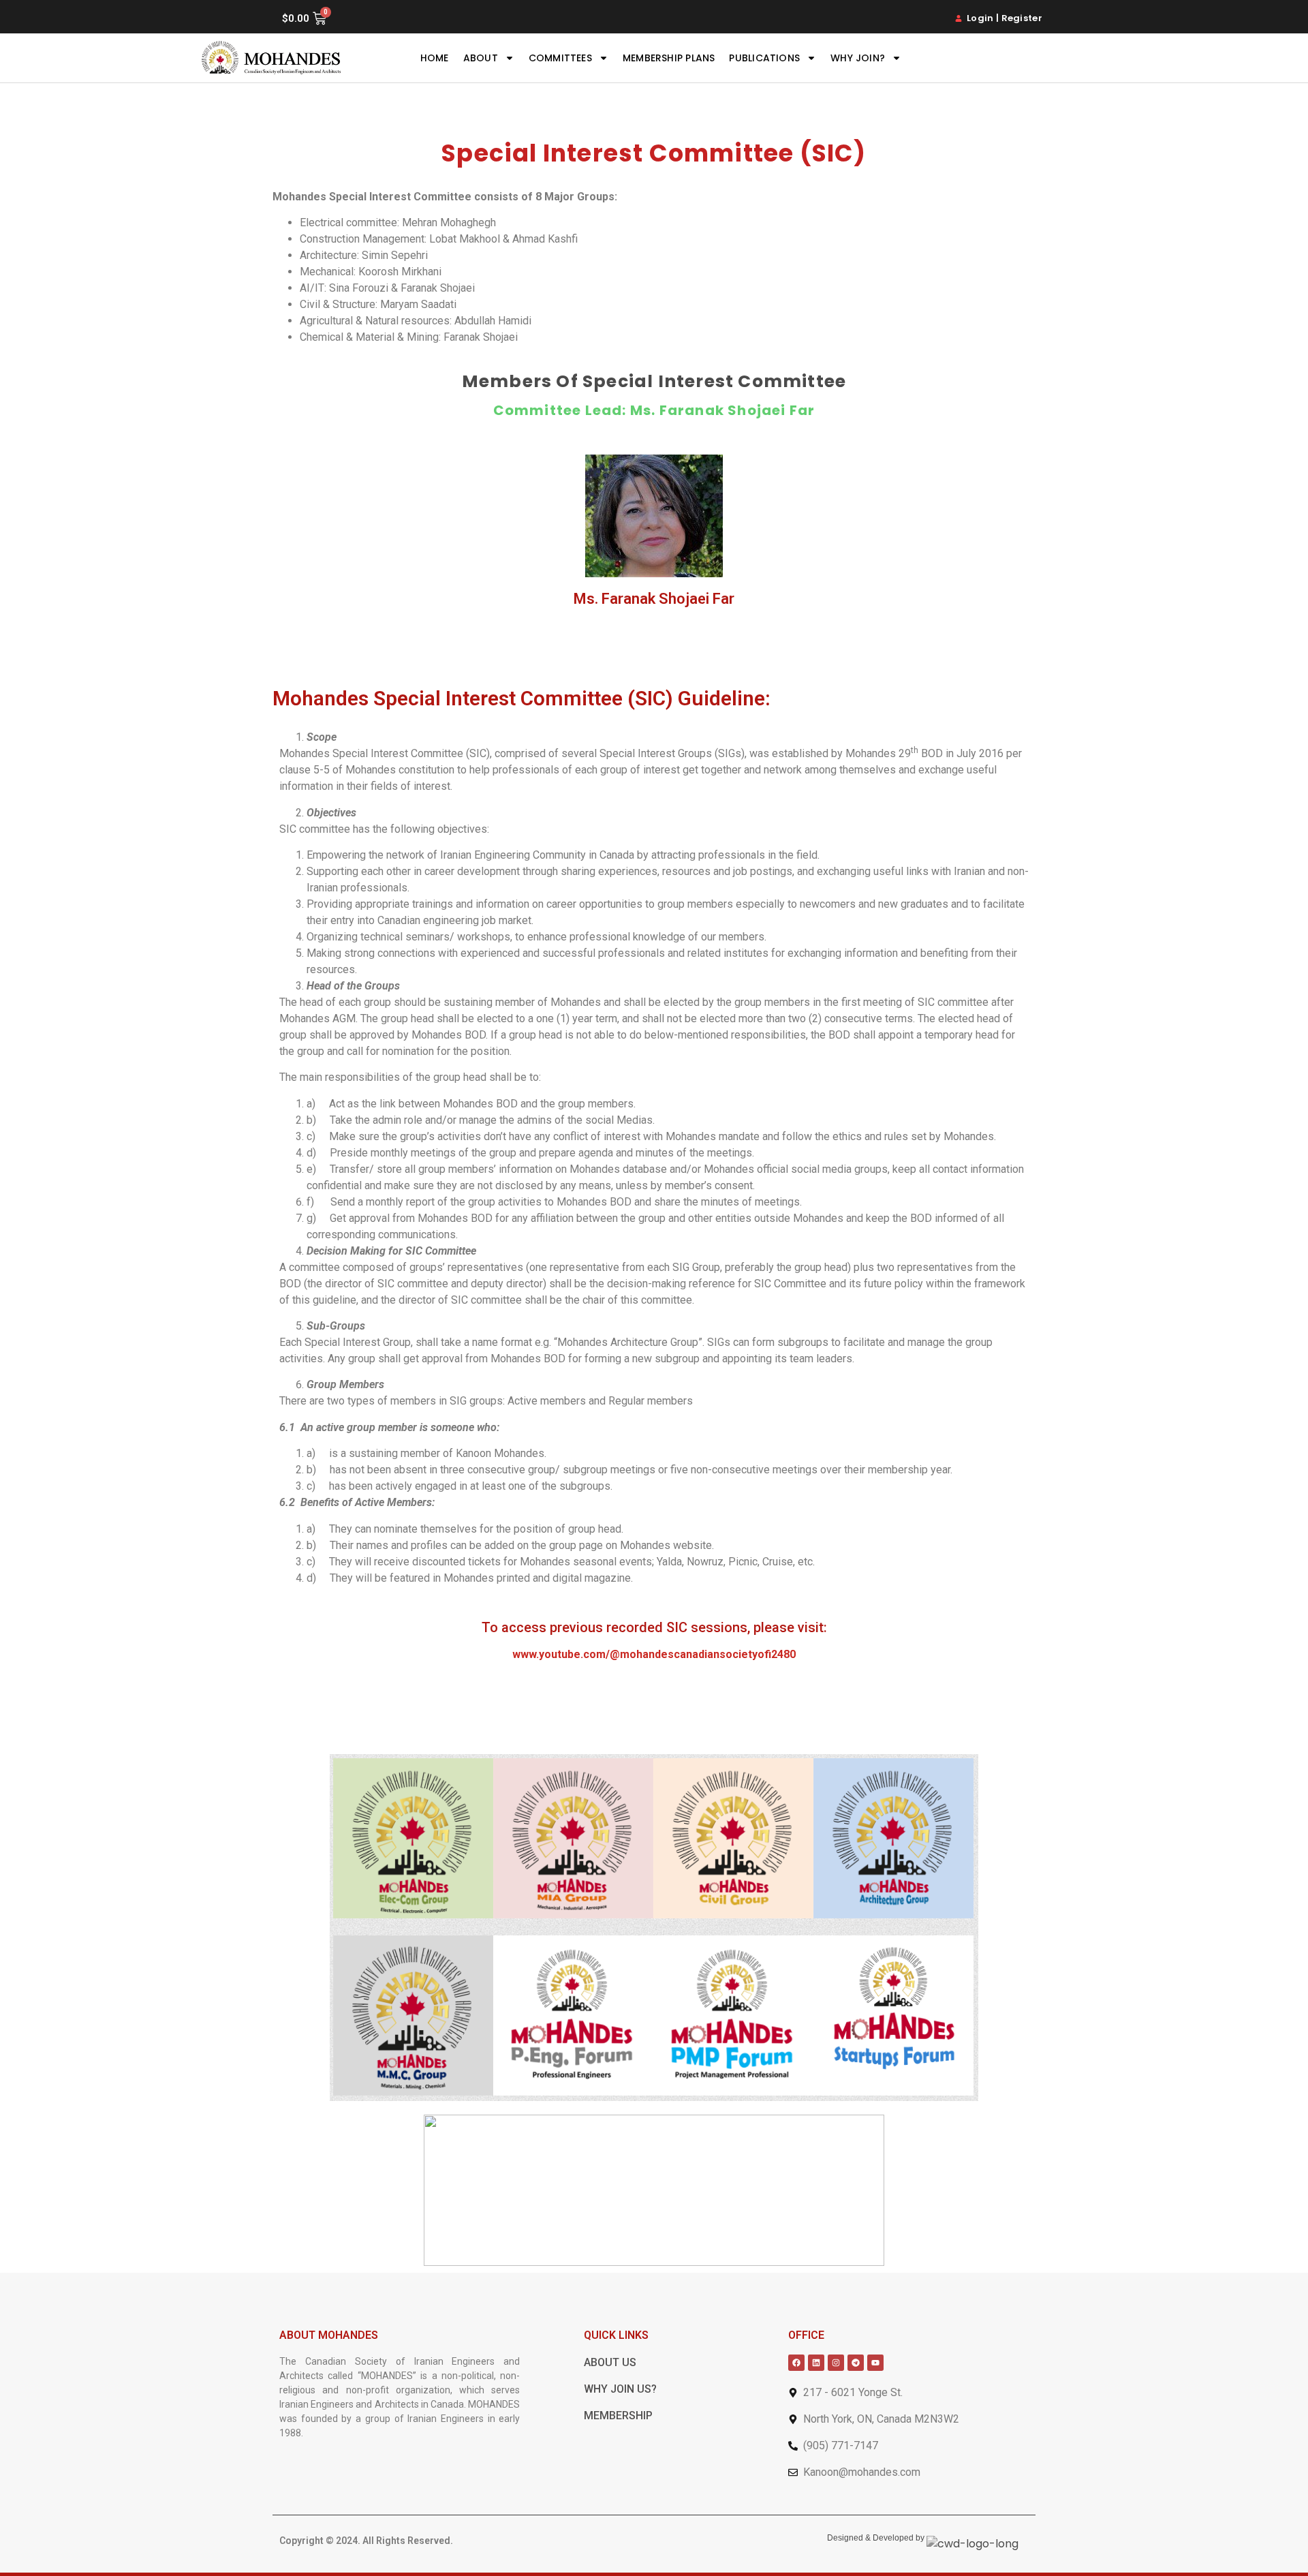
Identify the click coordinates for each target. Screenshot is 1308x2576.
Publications (764, 58)
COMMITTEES (560, 58)
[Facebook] (796, 2363)
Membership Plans (669, 58)
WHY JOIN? (858, 58)
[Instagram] (836, 2363)
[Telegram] (856, 2363)
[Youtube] (875, 2363)
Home (435, 58)
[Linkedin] (816, 2363)
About (481, 58)
